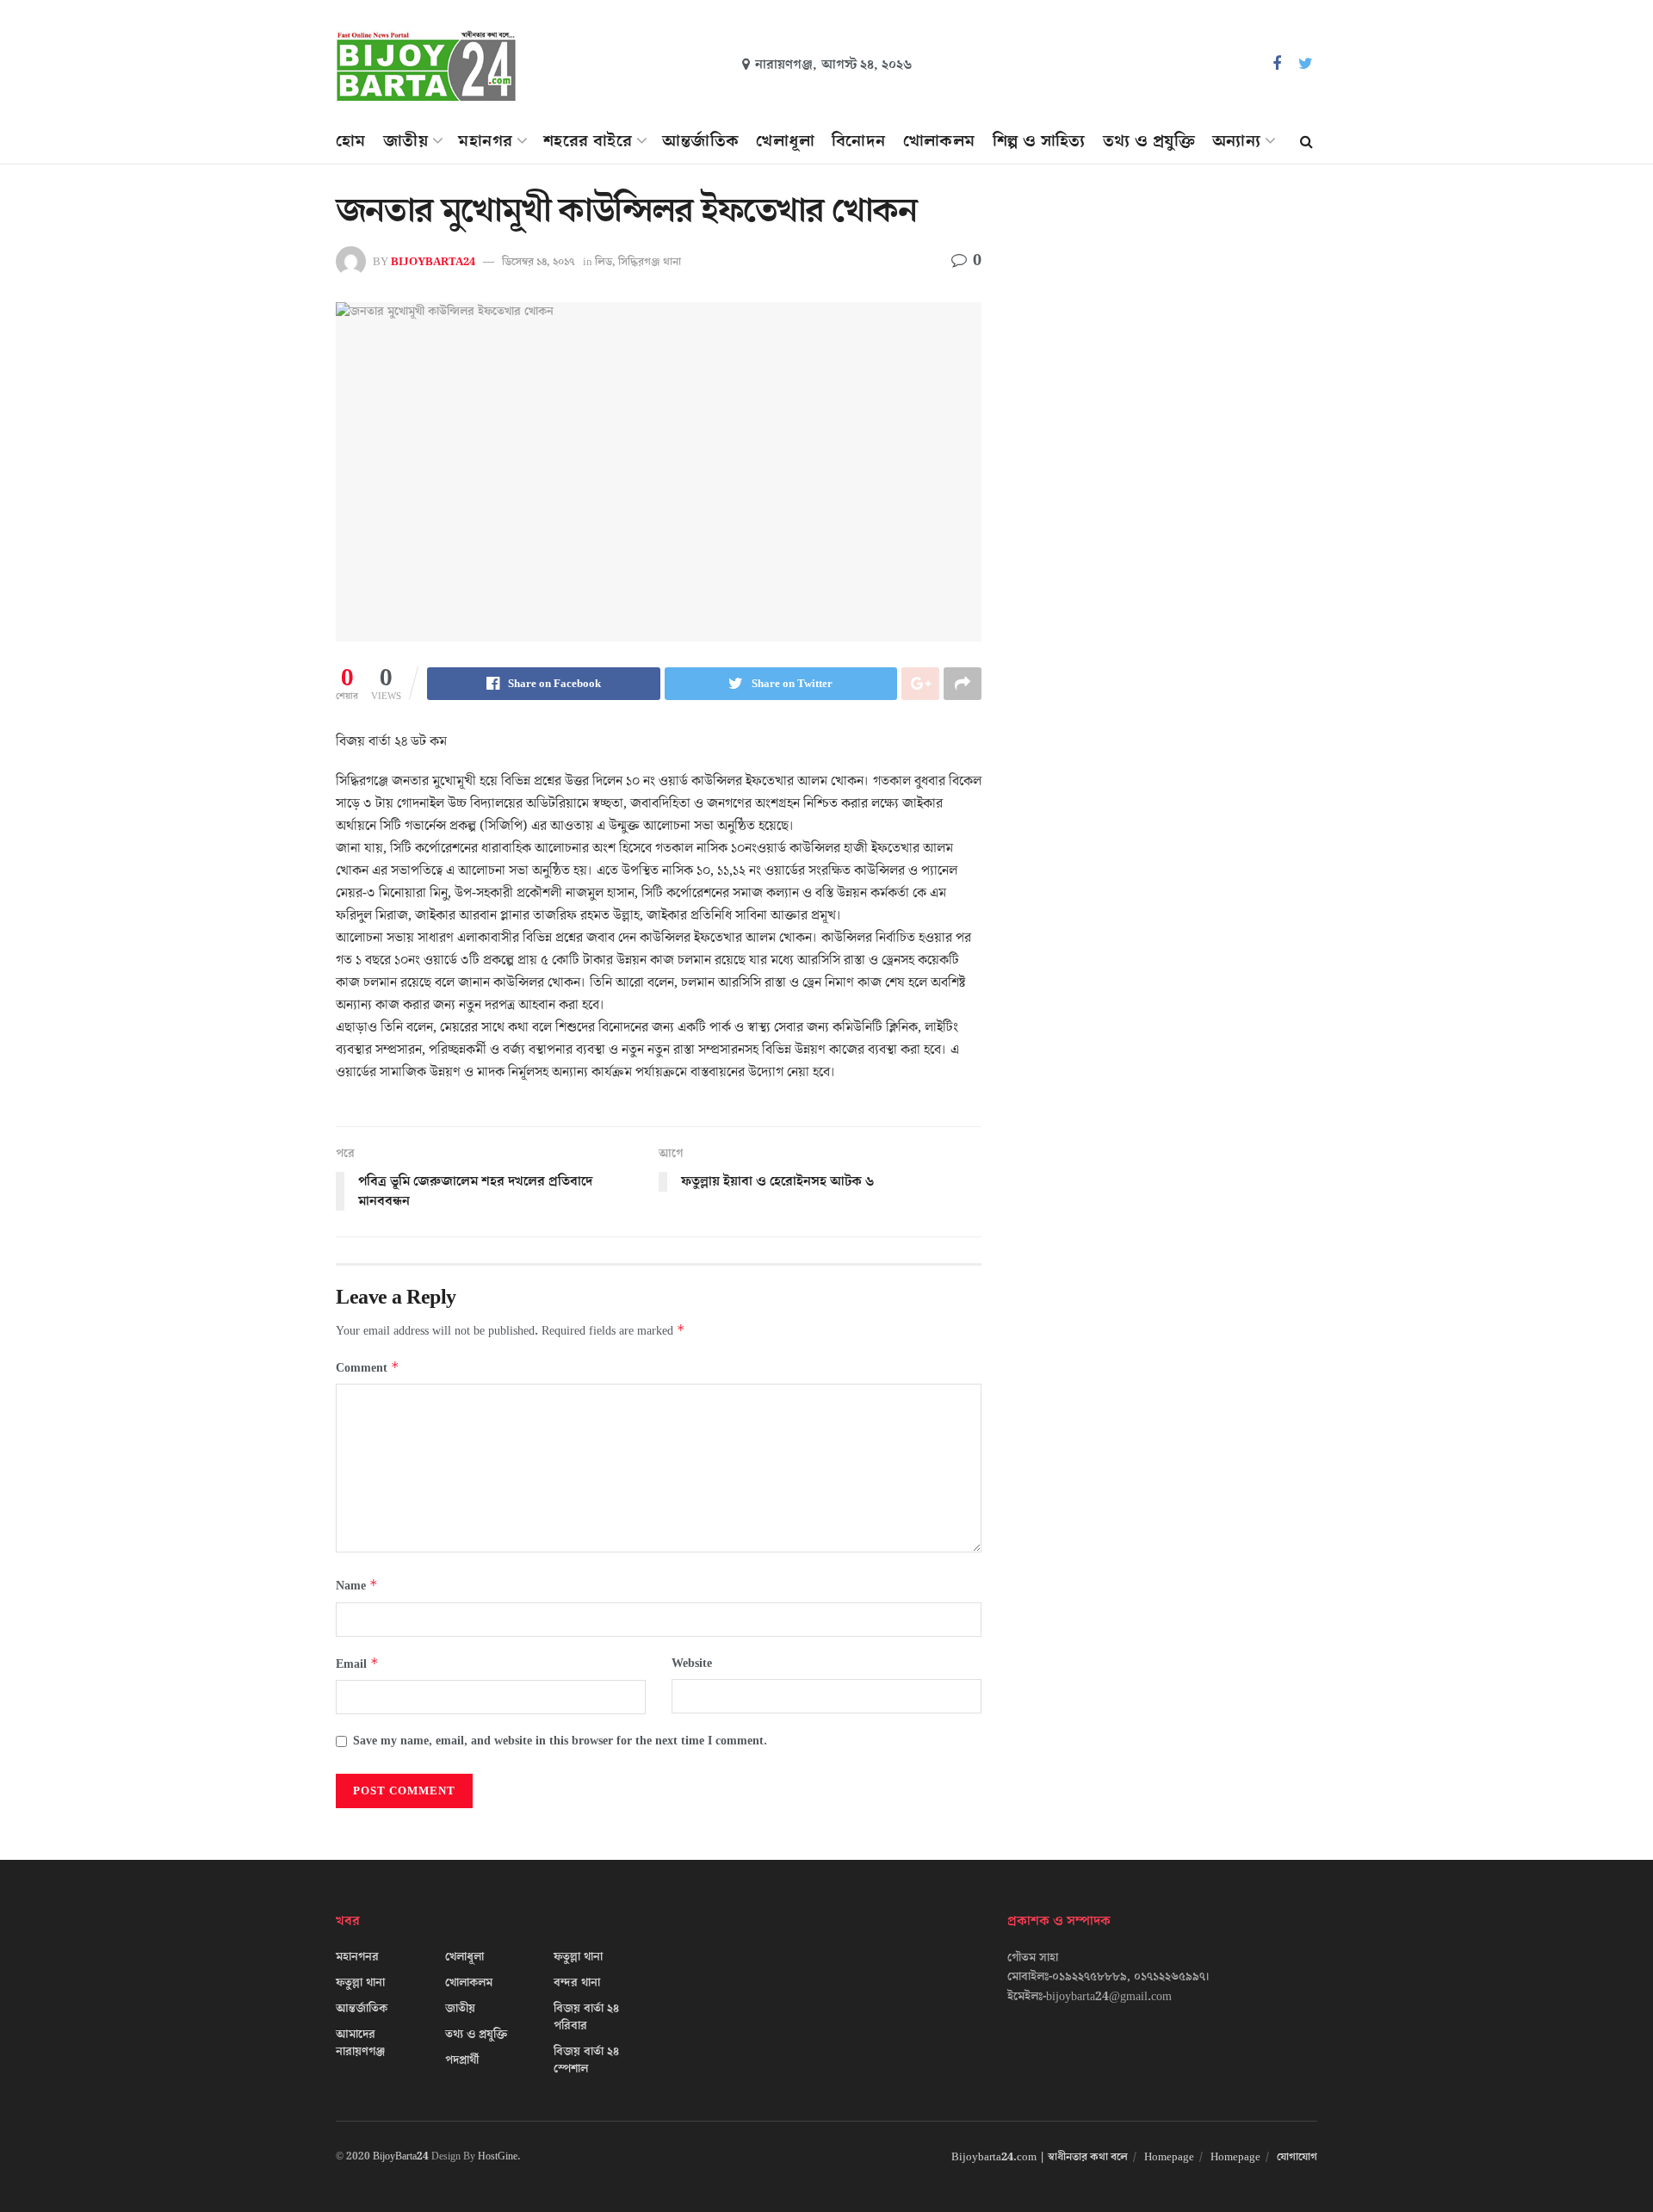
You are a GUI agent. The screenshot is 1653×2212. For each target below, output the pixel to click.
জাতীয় (406, 141)
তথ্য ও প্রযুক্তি (1149, 141)
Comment (368, 1368)
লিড (604, 262)
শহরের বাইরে (588, 141)
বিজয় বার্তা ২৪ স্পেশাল (586, 2060)
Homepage (1169, 2157)
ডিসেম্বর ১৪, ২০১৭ (539, 262)
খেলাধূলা (785, 141)
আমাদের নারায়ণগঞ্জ (360, 2043)
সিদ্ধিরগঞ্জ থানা (650, 262)
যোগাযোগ (1297, 2157)
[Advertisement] (1169, 350)
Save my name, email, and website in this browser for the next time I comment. (560, 1741)
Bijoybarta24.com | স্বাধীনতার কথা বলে (1040, 2157)
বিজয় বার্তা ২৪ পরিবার (586, 2017)
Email (357, 1664)
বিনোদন (859, 141)
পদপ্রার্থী (462, 2060)
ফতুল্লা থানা (360, 1983)
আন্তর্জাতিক (700, 141)
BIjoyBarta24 (433, 262)
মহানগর (485, 141)
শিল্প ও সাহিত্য (1039, 141)
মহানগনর (357, 1957)
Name (357, 1586)
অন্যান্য (1236, 141)
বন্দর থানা (577, 1983)
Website (692, 1664)
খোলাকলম (939, 141)
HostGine (498, 2156)
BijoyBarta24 (401, 2156)
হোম (351, 141)
